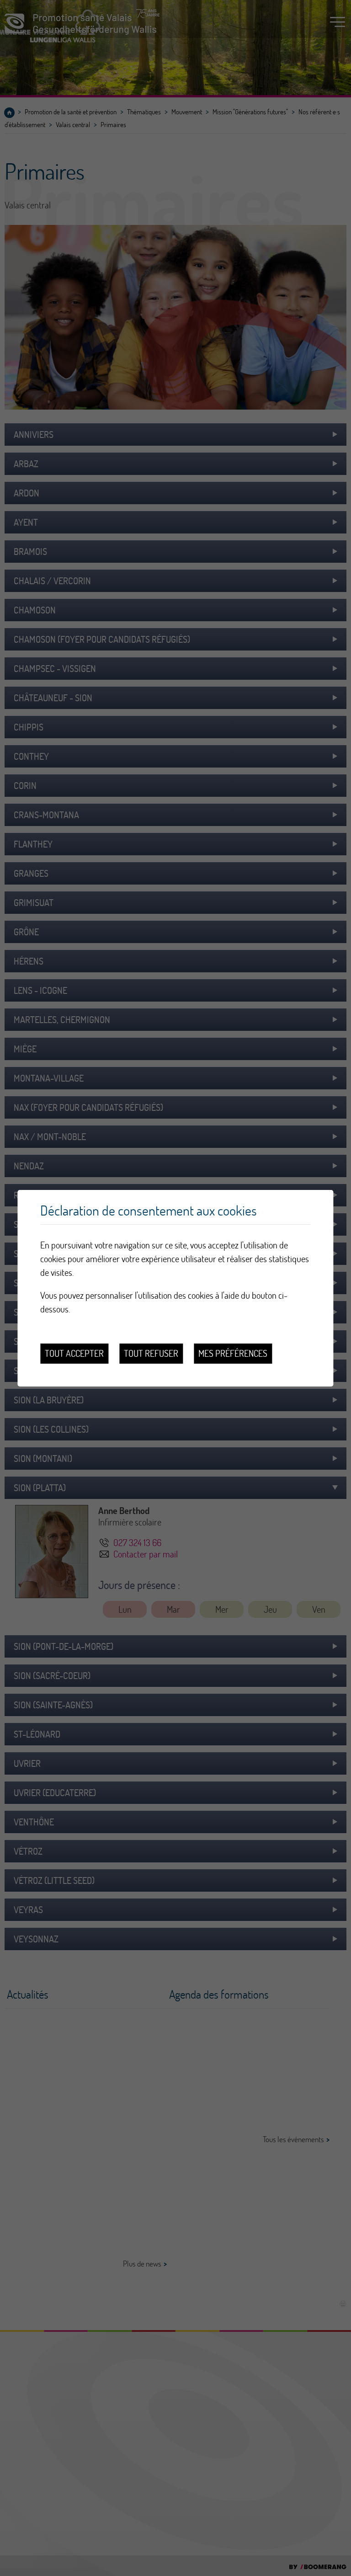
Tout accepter (74, 1353)
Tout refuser (151, 1353)
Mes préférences (233, 1353)
